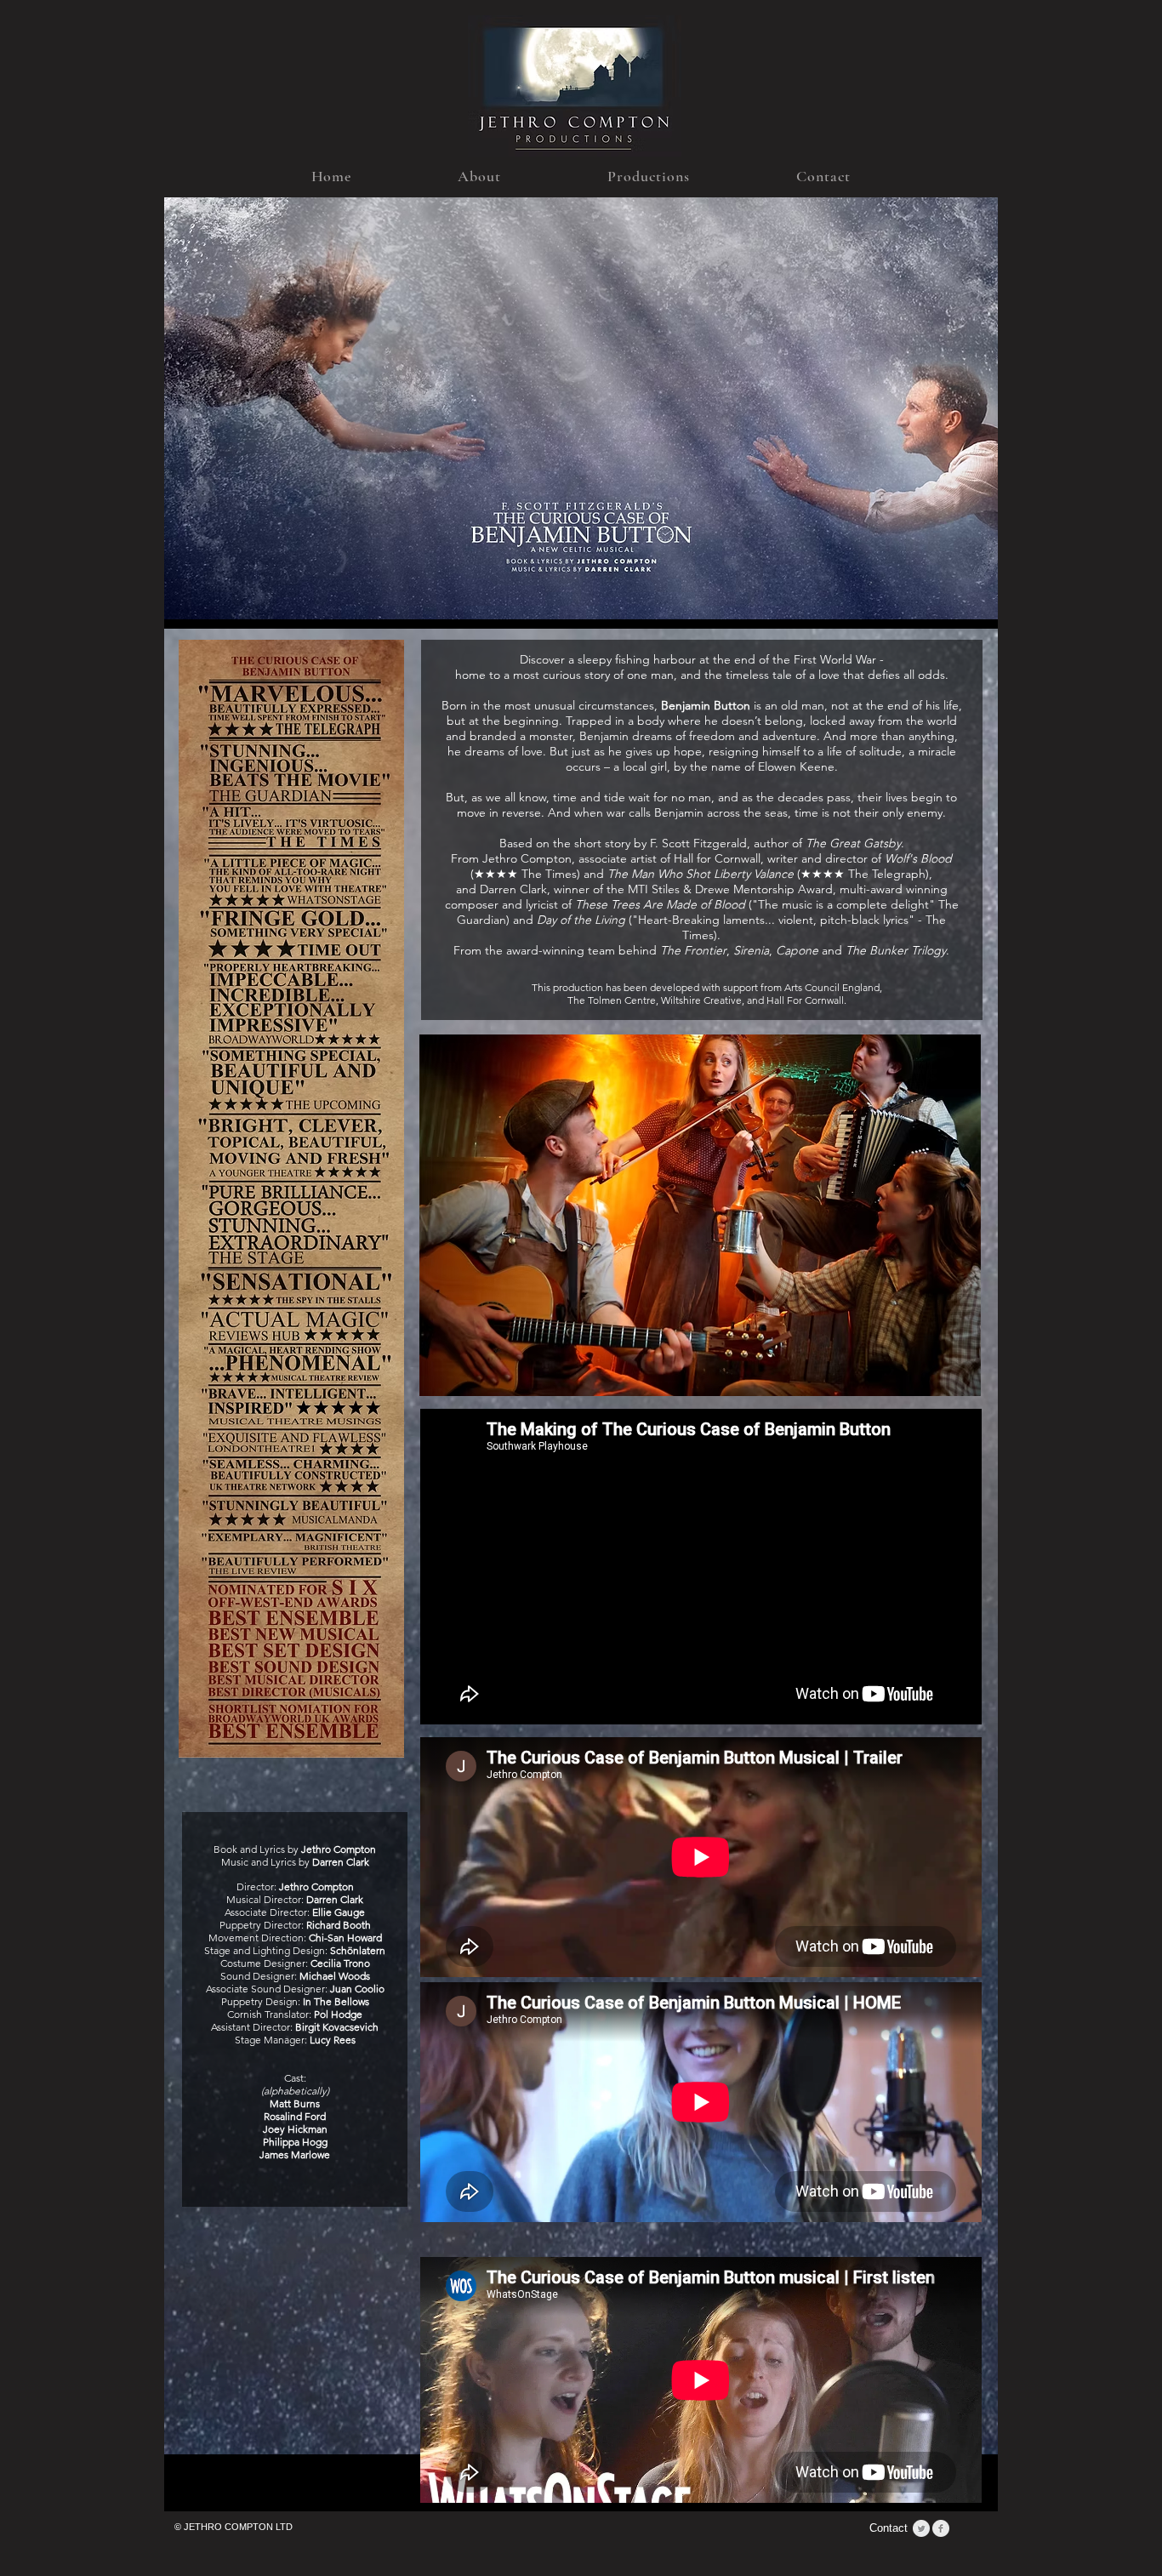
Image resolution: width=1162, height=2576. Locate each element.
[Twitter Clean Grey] (921, 2528)
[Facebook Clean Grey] (941, 2528)
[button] (480, 176)
